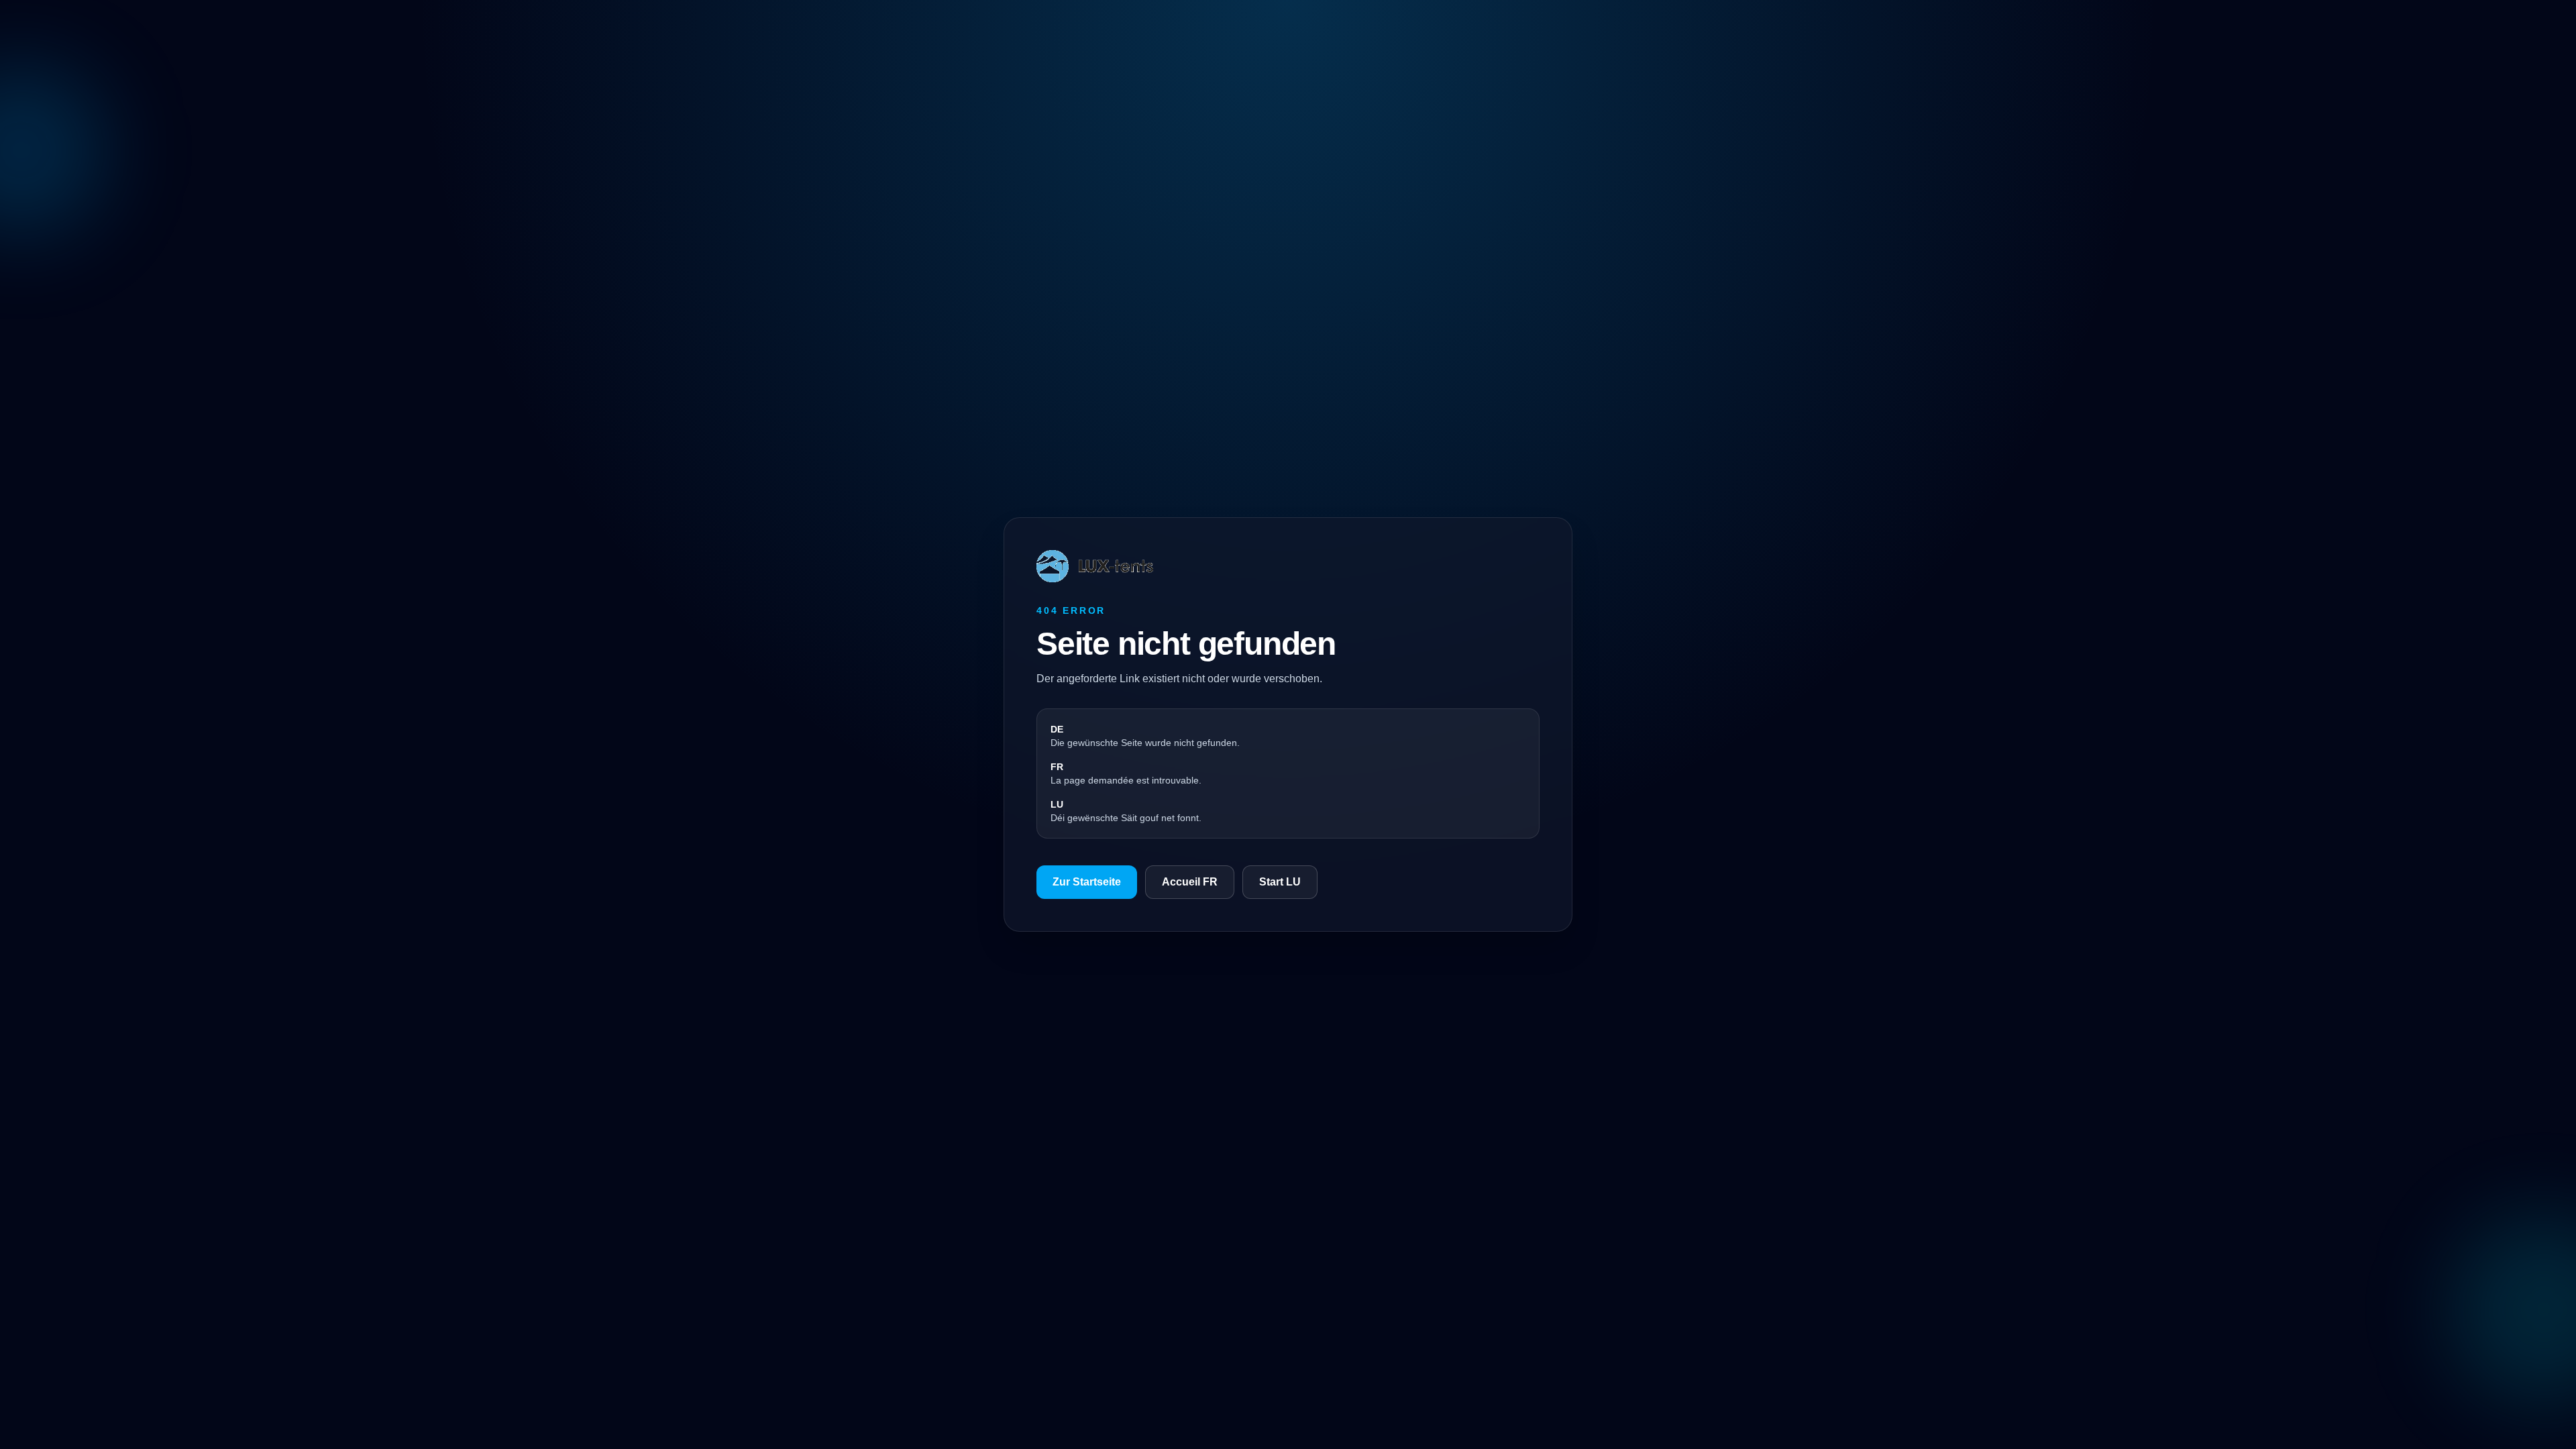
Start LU (1280, 882)
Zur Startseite (1087, 882)
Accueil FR (1190, 882)
